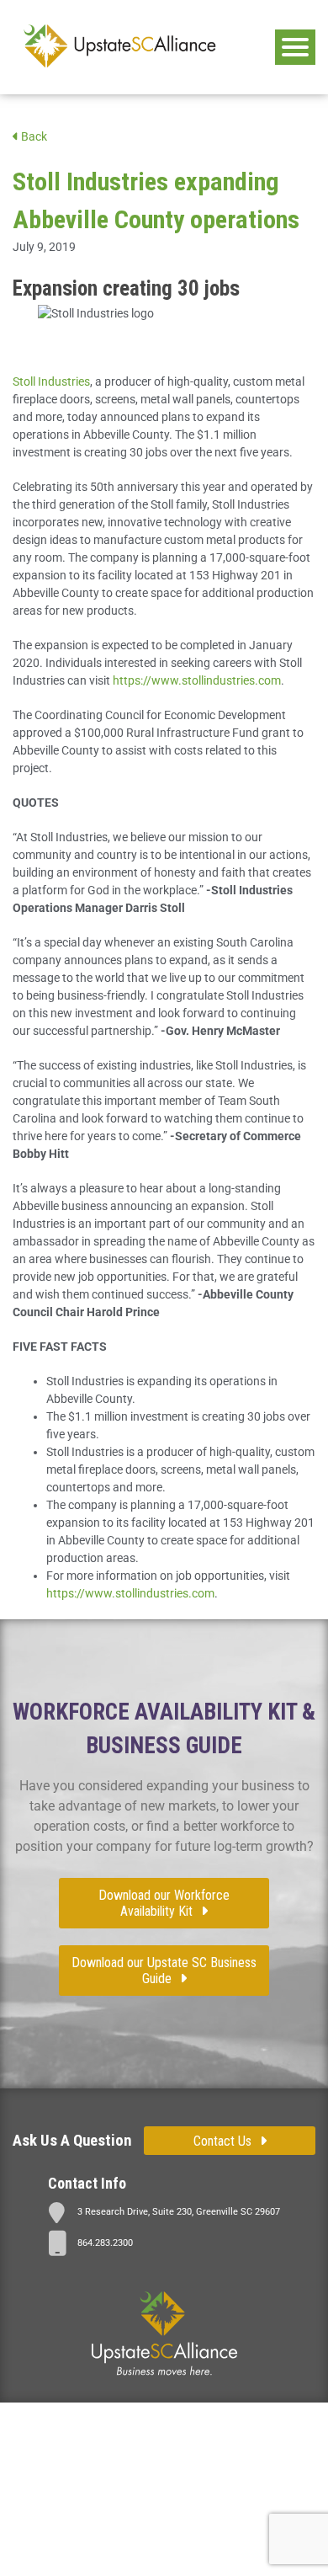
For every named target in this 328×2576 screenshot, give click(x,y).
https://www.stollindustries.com (197, 680)
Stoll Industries (51, 381)
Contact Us (222, 2141)
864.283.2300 (105, 2243)
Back (33, 136)
